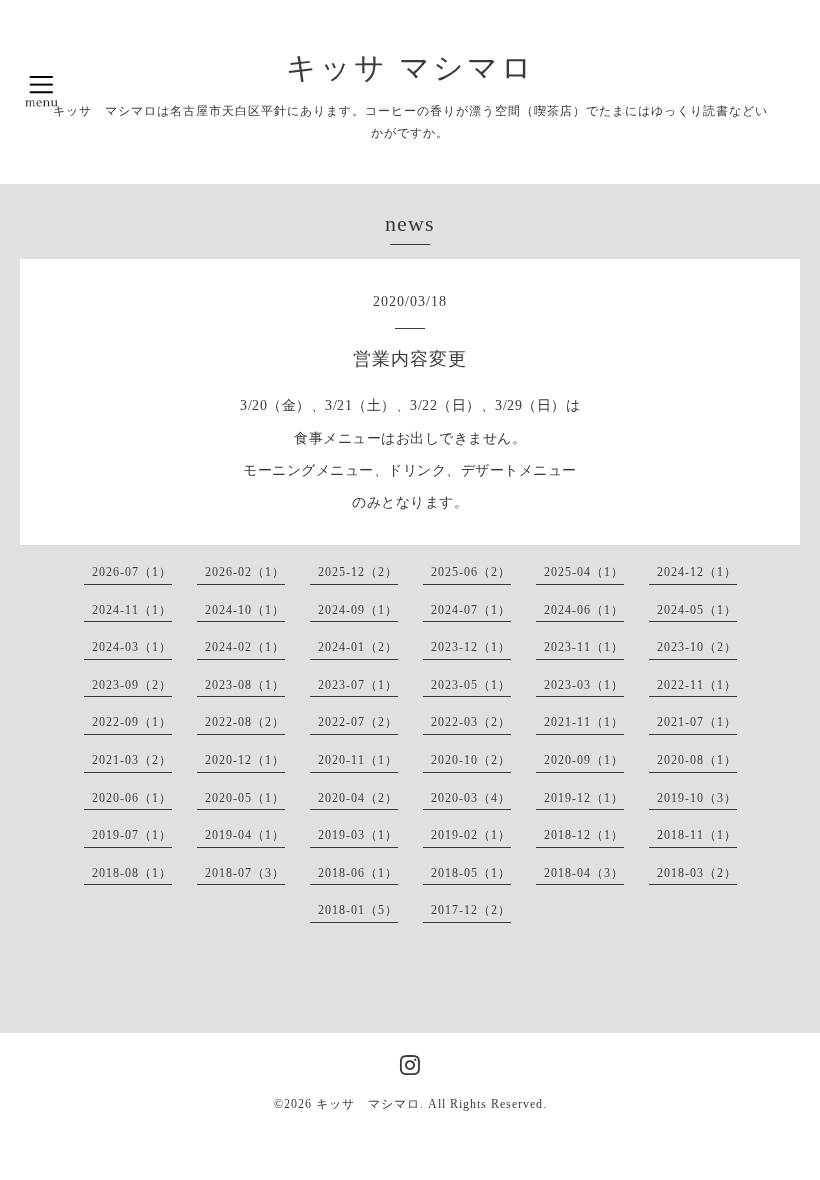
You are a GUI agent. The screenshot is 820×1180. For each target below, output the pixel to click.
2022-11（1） (697, 685)
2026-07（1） (132, 572)
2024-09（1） (358, 610)
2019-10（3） (697, 798)
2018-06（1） (358, 873)
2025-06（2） (471, 572)
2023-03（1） (584, 685)
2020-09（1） (584, 760)
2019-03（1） (358, 835)
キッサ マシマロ (410, 67)
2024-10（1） (245, 610)
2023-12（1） (471, 647)
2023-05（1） (471, 685)
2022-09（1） (132, 722)
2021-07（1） (697, 722)
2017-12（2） (471, 910)
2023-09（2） (132, 685)
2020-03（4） (471, 798)
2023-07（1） (358, 685)
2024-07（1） (471, 610)
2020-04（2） (358, 798)
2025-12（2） (358, 572)
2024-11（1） (132, 610)
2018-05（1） (471, 873)
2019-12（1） (584, 798)
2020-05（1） (245, 798)
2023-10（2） (697, 647)
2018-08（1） (132, 873)
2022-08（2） (245, 722)
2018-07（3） (245, 873)
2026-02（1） (245, 572)
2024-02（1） (245, 647)
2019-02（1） (471, 835)
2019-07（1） (132, 835)
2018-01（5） (358, 910)
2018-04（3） (584, 873)
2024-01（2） (358, 647)
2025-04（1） (584, 572)
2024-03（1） (132, 647)
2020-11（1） (358, 760)
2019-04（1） (245, 835)
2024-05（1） (697, 610)
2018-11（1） (697, 835)
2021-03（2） (132, 760)
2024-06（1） (584, 610)
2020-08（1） (697, 760)
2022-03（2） (471, 722)
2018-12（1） (584, 835)
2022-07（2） (358, 722)
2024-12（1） (697, 572)
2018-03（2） (697, 873)
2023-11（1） (584, 647)
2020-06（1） (132, 798)
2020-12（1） (245, 760)
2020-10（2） (471, 760)
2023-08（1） (245, 685)
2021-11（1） (584, 722)
